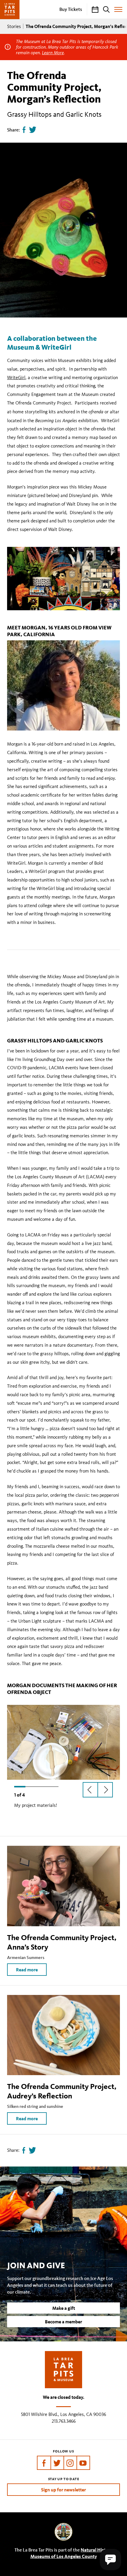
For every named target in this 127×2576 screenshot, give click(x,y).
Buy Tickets (71, 9)
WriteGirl (16, 377)
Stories (14, 26)
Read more (27, 1970)
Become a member (63, 2322)
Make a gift (64, 2308)
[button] (110, 2559)
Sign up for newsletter (63, 2490)
